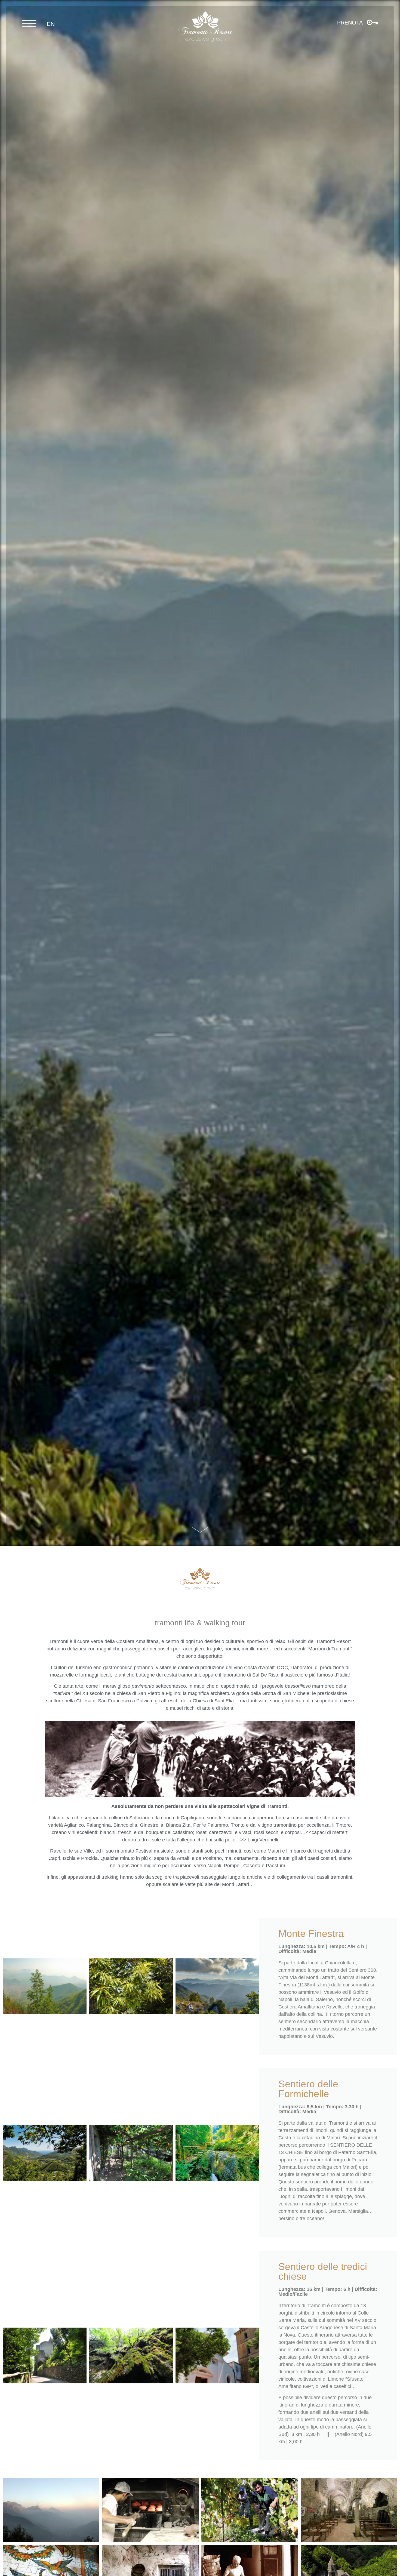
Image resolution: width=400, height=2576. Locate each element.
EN (51, 24)
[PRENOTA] (372, 22)
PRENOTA (350, 23)
